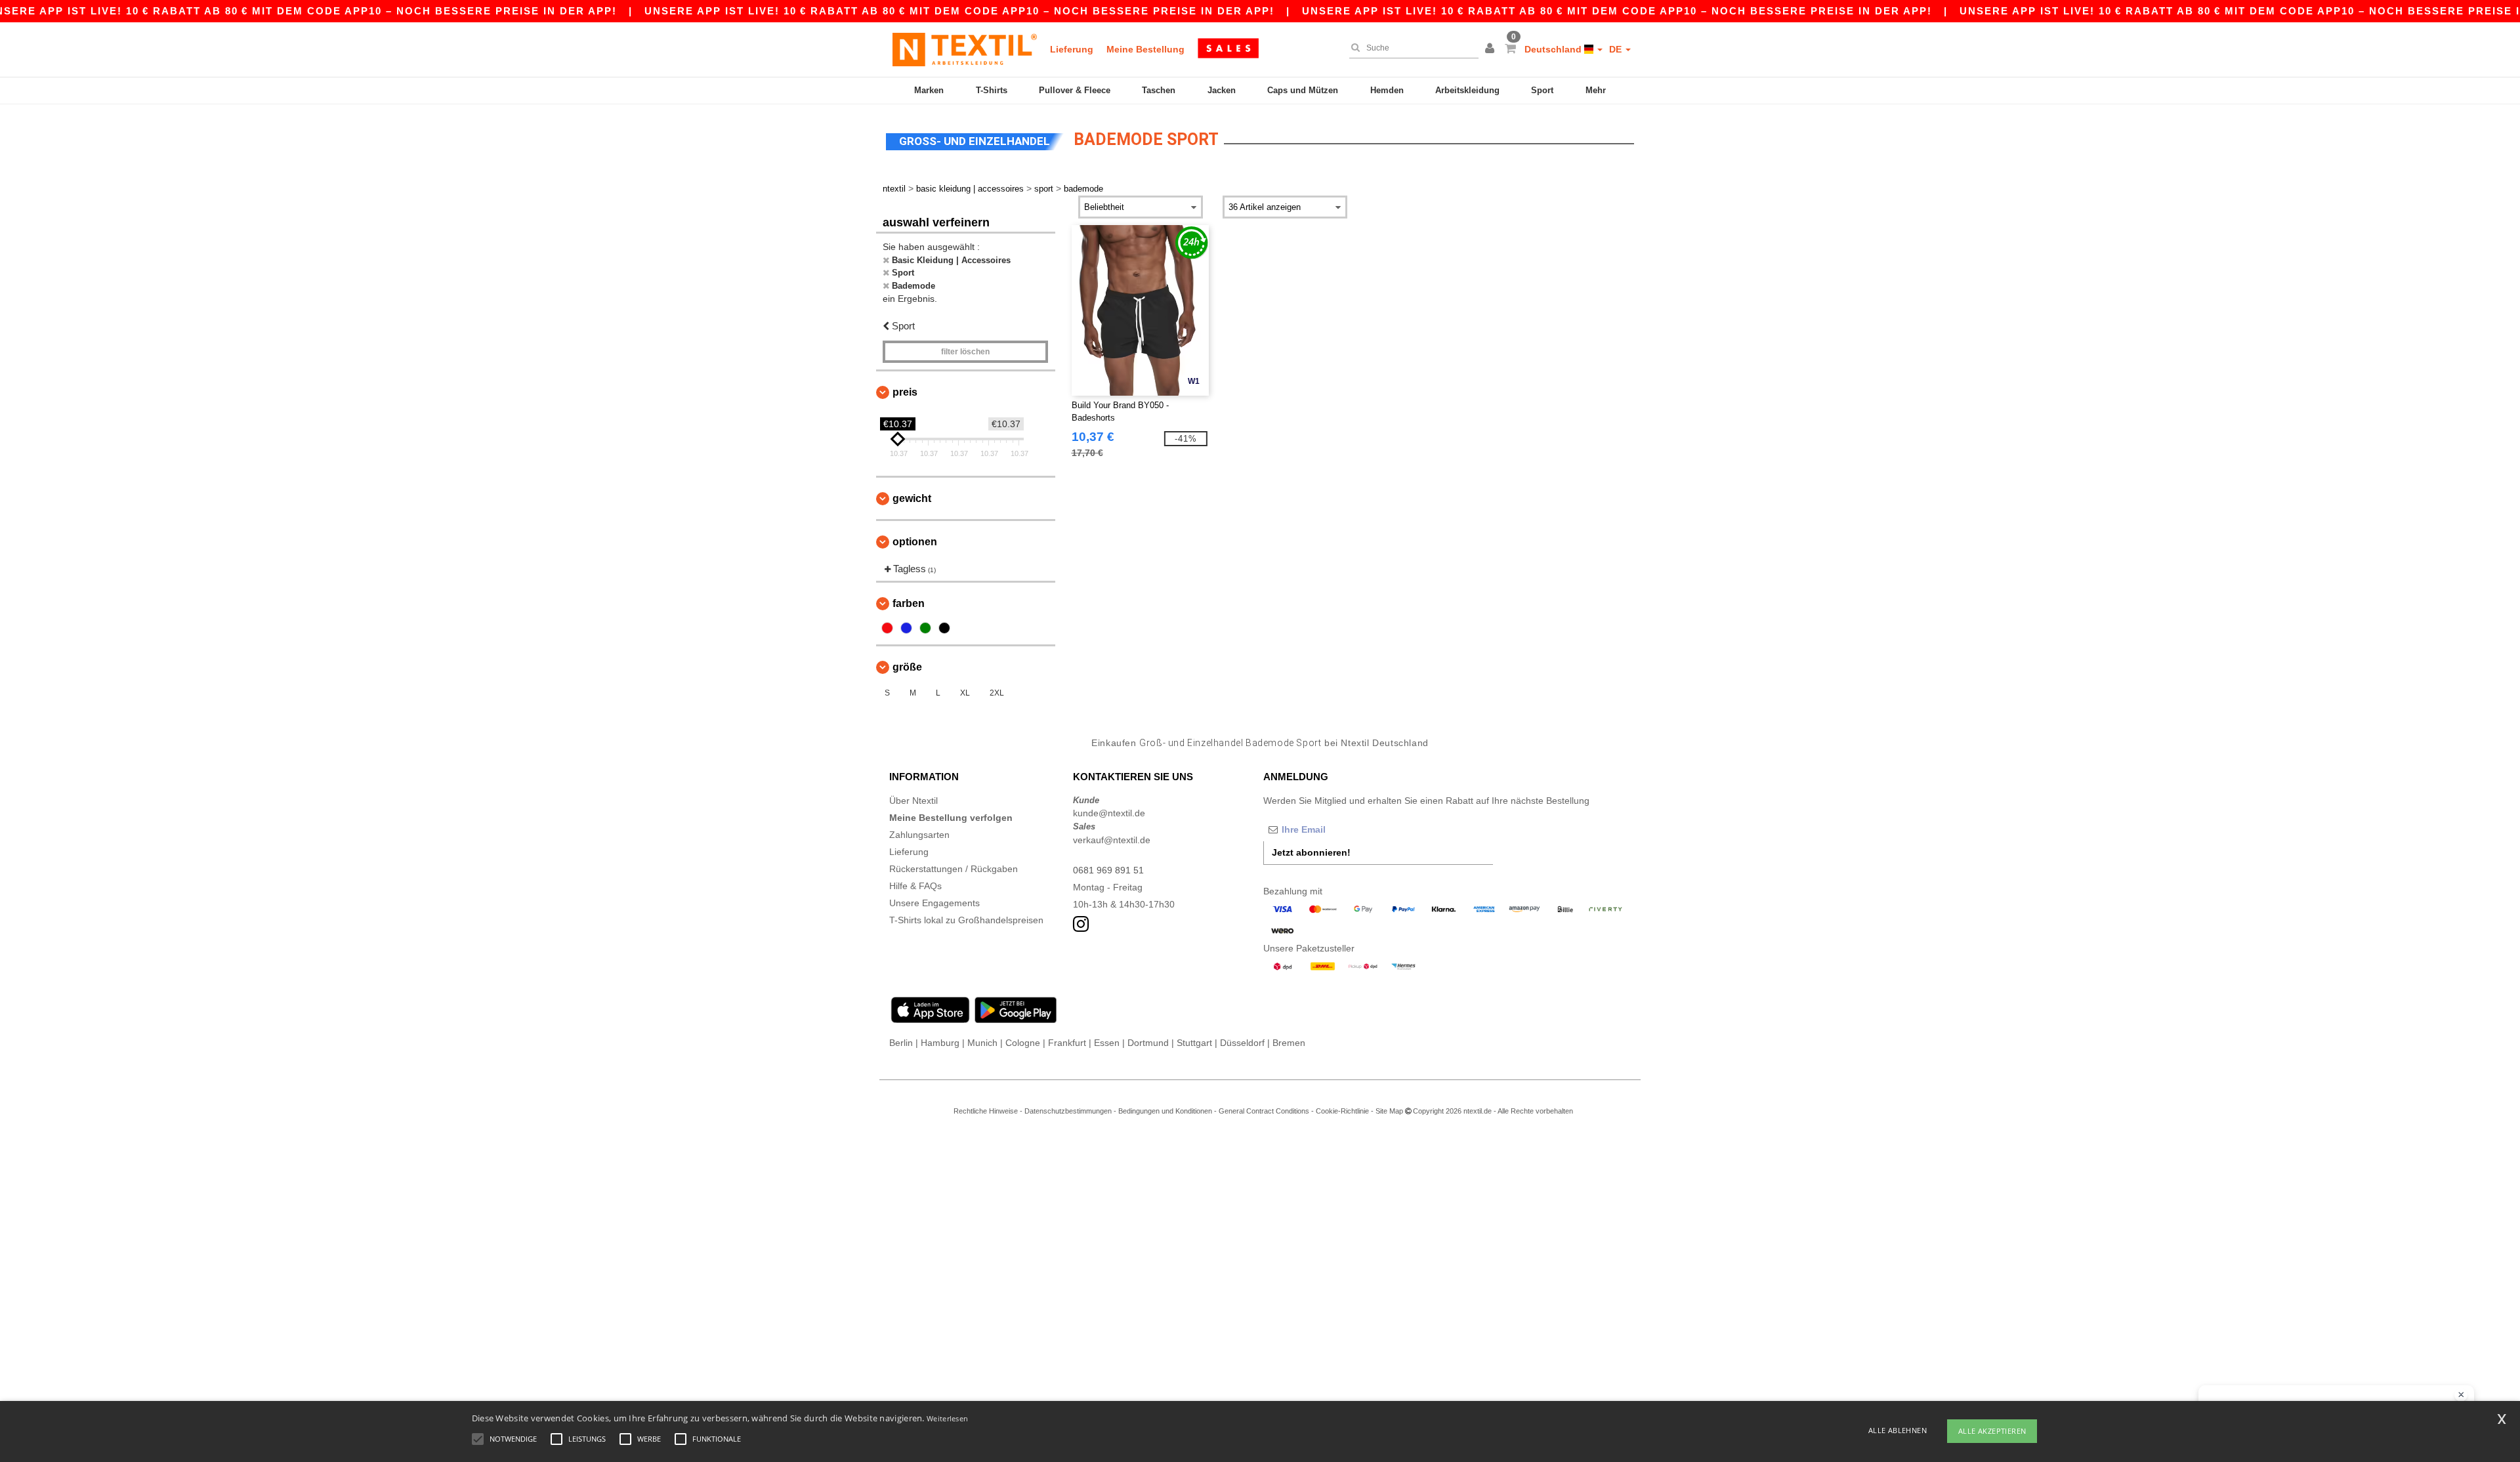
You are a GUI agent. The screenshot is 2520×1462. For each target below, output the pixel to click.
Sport (1542, 90)
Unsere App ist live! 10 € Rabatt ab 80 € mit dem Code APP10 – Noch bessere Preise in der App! (959, 11)
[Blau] (906, 628)
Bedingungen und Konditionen (1165, 1111)
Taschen (1159, 90)
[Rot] (887, 628)
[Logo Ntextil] (965, 49)
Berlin (901, 1043)
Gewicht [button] (912, 498)
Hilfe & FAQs (915, 886)
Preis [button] (905, 392)
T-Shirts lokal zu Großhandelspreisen (966, 920)
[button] (1492, 49)
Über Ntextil (913, 801)
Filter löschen (965, 352)
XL (965, 693)
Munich (982, 1043)
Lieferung (1072, 49)
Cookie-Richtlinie (1342, 1111)
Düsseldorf (1242, 1043)
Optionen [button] (915, 542)
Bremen (1289, 1043)
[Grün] (925, 628)
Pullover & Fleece (1075, 90)
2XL (997, 693)
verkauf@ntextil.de (1112, 840)
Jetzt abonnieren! (1311, 852)
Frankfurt (1067, 1043)
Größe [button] (907, 667)
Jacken (1222, 90)
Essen (1107, 1043)
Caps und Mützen (1303, 90)
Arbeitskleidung (1467, 90)
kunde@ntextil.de (1109, 813)
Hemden (1387, 90)
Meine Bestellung (1145, 49)
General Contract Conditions (1264, 1111)
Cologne (1023, 1043)
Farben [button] (909, 603)
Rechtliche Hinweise (986, 1111)
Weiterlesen (947, 1418)
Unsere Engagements (934, 903)
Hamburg (940, 1043)
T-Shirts (992, 90)
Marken (929, 90)
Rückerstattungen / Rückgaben (954, 869)
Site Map (1389, 1111)
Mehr (1596, 90)
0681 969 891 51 (1108, 870)
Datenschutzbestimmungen (1068, 1111)
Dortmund (1148, 1043)
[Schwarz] (944, 628)
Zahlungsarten (919, 835)
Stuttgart (1194, 1043)
